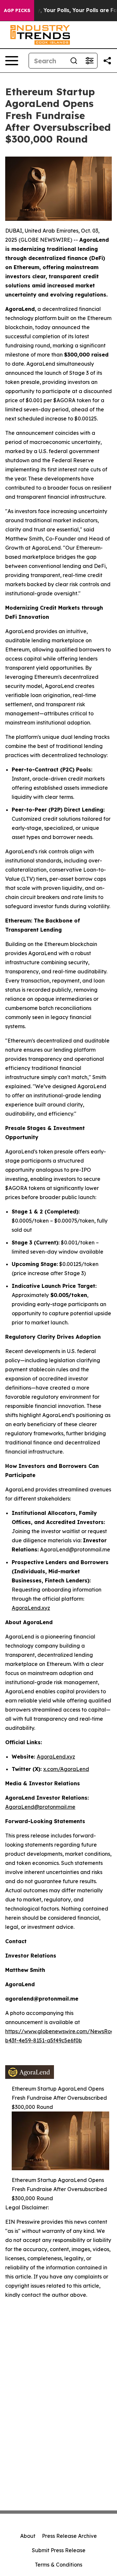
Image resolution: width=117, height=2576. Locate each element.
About (28, 2536)
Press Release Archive (69, 2536)
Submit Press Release (59, 2550)
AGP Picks (17, 10)
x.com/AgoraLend (66, 1769)
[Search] (74, 61)
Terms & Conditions (58, 2565)
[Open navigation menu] (12, 61)
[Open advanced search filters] (89, 61)
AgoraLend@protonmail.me (40, 1807)
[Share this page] (107, 61)
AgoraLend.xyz (31, 1608)
